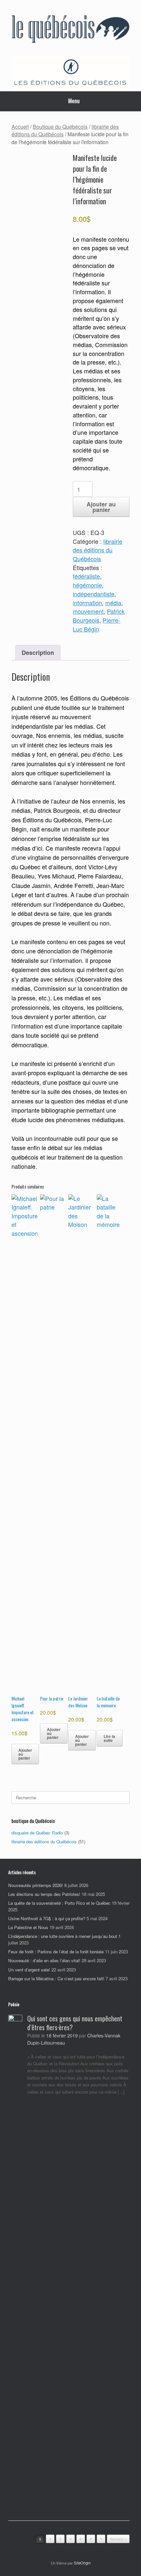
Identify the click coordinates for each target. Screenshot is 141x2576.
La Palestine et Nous (28, 1927)
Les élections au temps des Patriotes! (44, 1894)
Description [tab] (38, 652)
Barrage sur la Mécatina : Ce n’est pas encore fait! (56, 1978)
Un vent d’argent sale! (29, 1970)
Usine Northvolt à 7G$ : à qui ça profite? (47, 1918)
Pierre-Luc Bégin (97, 625)
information (87, 603)
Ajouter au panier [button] (25, 1754)
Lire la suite (109, 1738)
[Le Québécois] (70, 30)
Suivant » (118, 2539)
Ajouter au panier (101, 507)
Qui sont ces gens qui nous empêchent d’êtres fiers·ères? (75, 2023)
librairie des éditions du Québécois (98, 550)
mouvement (88, 611)
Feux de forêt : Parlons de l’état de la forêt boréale (56, 1952)
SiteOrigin (82, 2563)
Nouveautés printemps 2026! (36, 1885)
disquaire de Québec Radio (37, 1833)
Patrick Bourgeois (99, 616)
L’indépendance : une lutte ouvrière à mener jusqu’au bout (63, 1936)
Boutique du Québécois (60, 126)
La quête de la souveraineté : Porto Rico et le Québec (59, 1903)
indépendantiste (94, 594)
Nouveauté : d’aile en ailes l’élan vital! (44, 1960)
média (113, 603)
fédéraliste (86, 576)
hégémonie (87, 585)
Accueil (20, 126)
